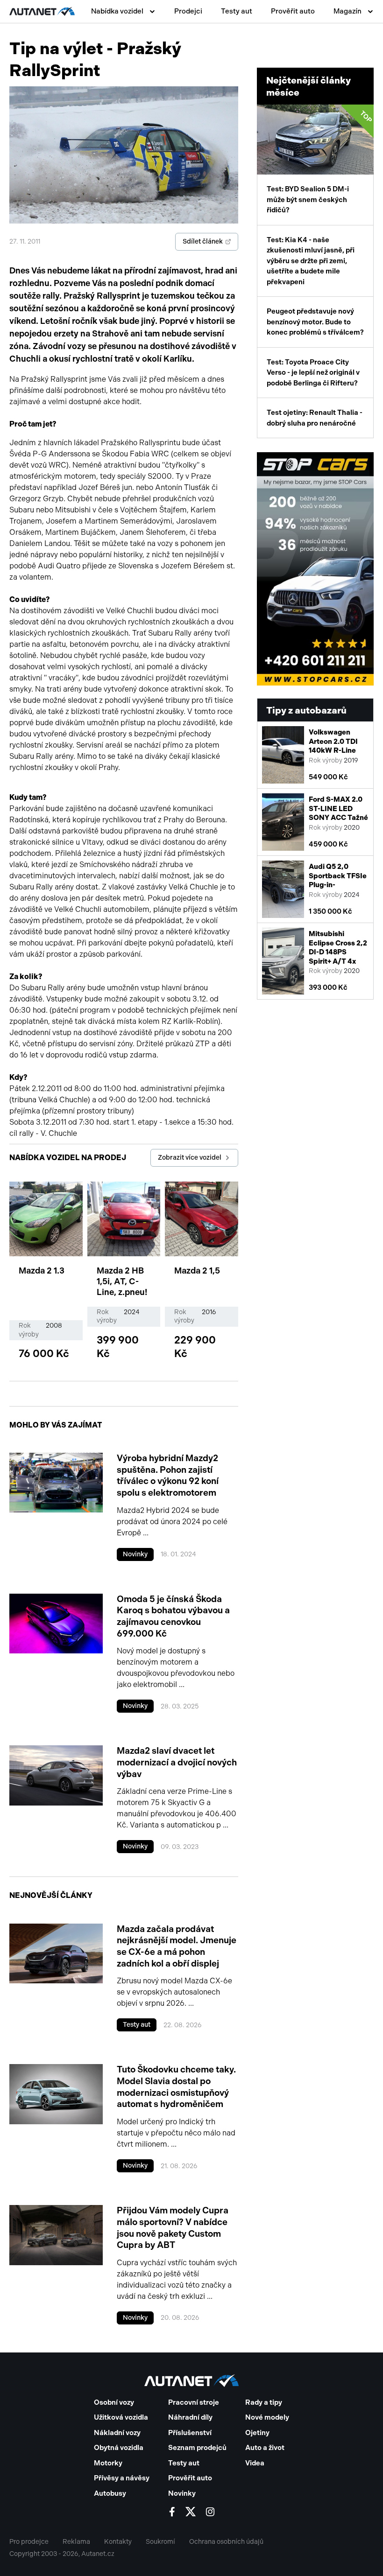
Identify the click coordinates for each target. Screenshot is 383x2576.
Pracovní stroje (194, 2402)
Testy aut (237, 11)
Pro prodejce (29, 2542)
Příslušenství (190, 2433)
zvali (130, 379)
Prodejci (188, 11)
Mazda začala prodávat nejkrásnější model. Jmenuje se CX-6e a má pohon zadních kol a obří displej (177, 1946)
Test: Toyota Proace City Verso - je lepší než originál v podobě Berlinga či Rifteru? (313, 373)
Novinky (135, 1554)
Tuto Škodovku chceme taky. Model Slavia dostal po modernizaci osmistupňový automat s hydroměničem (176, 2087)
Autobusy (110, 2493)
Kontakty (118, 2542)
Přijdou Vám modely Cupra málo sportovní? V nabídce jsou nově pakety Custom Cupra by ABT (173, 2228)
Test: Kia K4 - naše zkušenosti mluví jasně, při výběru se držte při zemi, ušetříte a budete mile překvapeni (311, 261)
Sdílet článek (203, 241)
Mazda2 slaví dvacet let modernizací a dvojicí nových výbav (177, 1762)
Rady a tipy (264, 2402)
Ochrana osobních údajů (226, 2542)
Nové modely (267, 2417)
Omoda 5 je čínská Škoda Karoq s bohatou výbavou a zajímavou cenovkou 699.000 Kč (173, 1616)
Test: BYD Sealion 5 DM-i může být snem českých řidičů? (320, 162)
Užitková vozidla (121, 2417)
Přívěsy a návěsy (122, 2478)
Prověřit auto (293, 11)
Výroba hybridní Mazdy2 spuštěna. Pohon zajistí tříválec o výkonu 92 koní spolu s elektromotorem (168, 1475)
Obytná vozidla (119, 2448)
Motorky (108, 2463)
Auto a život (265, 2448)
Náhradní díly (190, 2417)
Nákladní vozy (117, 2433)
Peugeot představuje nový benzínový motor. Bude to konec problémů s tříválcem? (315, 322)
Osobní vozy (114, 2402)
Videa (255, 2463)
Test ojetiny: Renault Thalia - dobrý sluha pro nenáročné (315, 418)
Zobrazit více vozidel (190, 1158)
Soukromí (160, 2542)
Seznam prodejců (197, 2448)
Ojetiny (257, 2433)
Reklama (76, 2542)
